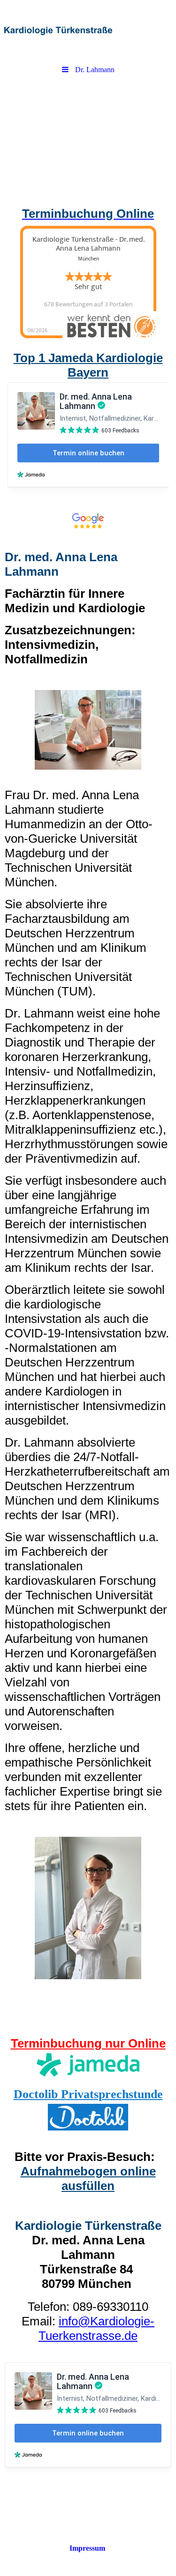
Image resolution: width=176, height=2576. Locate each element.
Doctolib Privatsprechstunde (88, 2094)
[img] (88, 30)
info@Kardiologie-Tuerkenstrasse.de (96, 2328)
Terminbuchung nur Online (88, 2043)
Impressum (87, 2548)
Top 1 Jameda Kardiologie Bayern (88, 365)
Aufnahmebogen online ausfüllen (88, 2179)
